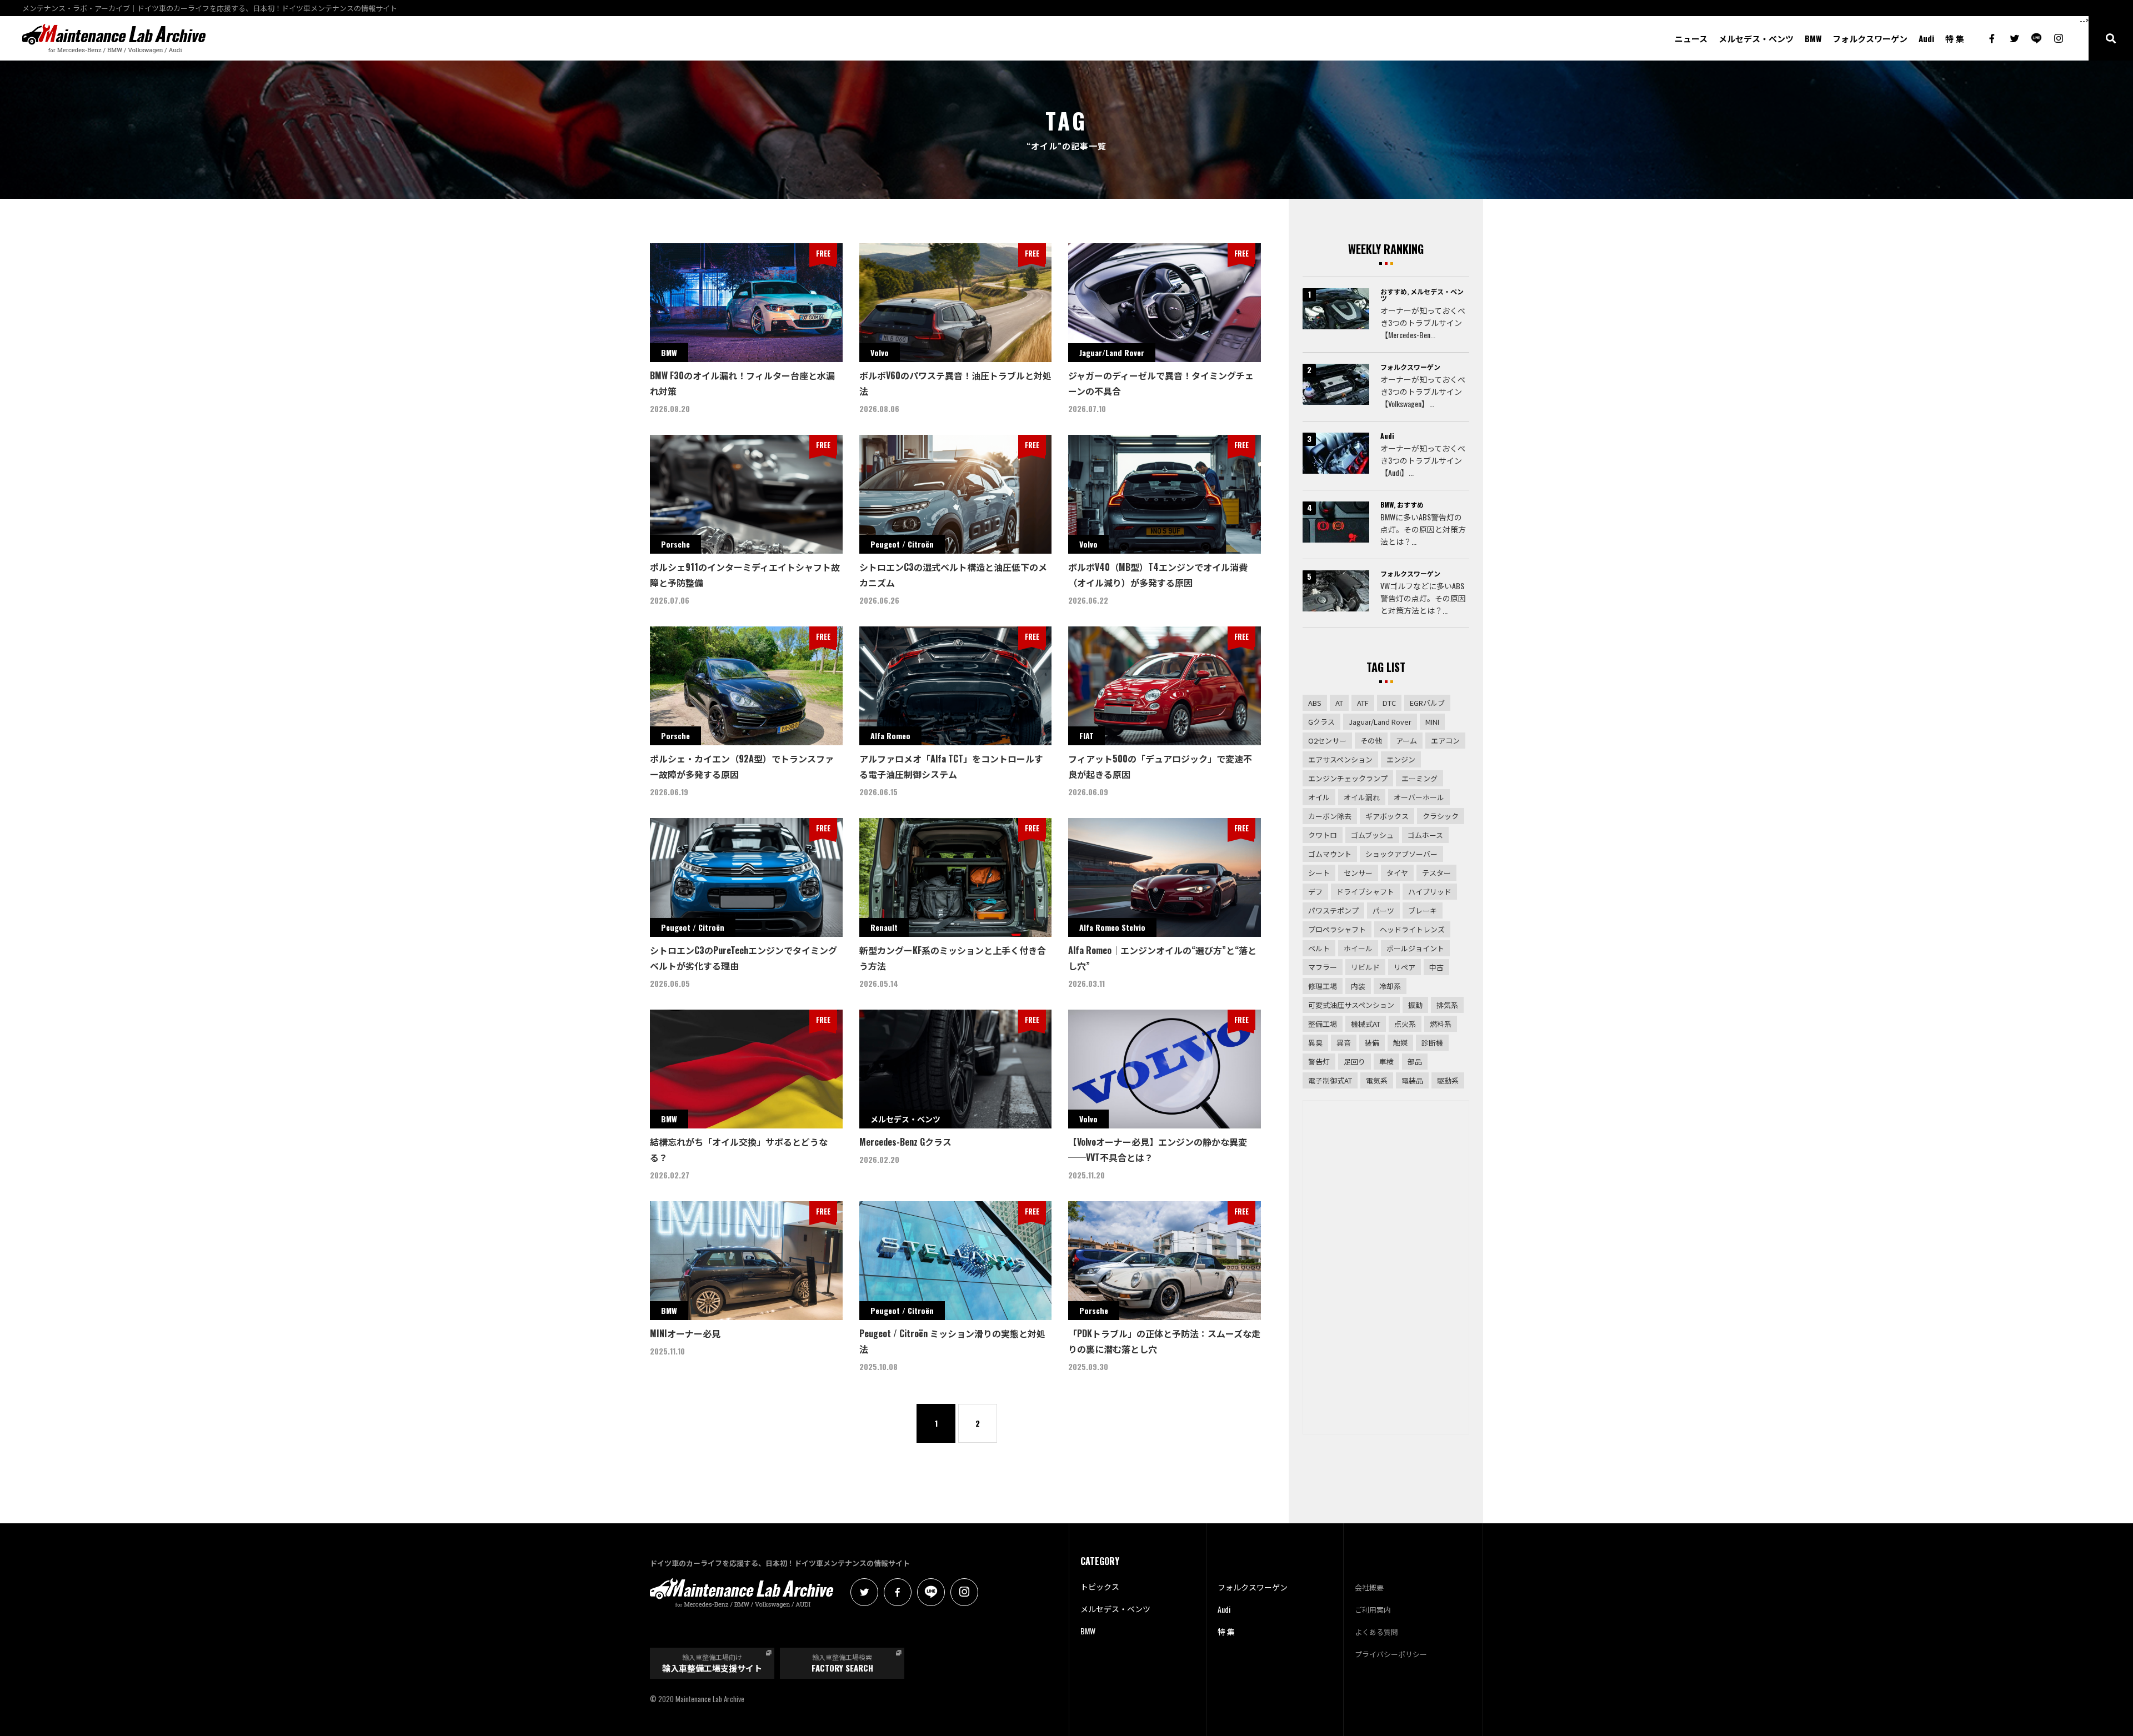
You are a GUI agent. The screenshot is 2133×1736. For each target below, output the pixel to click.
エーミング (1420, 778)
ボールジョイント (1415, 948)
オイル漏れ (1362, 797)
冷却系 (1390, 986)
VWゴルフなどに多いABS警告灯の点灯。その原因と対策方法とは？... (1423, 598)
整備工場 (1323, 1024)
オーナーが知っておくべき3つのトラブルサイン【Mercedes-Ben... (1423, 322)
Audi (1926, 39)
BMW (1813, 39)
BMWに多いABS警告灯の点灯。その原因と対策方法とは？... (1423, 529)
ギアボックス (1387, 816)
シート (1319, 873)
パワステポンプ (1333, 910)
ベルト (1319, 948)
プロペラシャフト (1337, 929)
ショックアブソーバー (1401, 854)
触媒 (1400, 1043)
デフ (1315, 892)
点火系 (1405, 1024)
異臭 (1315, 1043)
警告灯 (1319, 1062)
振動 (1415, 1005)
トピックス (1100, 1586)
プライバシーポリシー (1391, 1654)
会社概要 (1369, 1587)
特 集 (1955, 39)
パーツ (1383, 910)
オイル (1319, 797)
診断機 (1432, 1043)
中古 (1436, 967)
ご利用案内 (1373, 1609)
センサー (1358, 873)
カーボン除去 (1330, 816)
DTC (1389, 703)
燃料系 (1441, 1024)
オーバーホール (1419, 797)
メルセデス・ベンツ (1756, 39)
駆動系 (1448, 1080)
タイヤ (1397, 873)
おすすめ (1394, 291)
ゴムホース (1425, 835)
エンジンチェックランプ (1348, 778)
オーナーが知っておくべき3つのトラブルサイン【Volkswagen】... (1423, 391)
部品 (1415, 1062)
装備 (1372, 1043)
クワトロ (1323, 835)
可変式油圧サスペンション (1351, 1005)
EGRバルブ (1427, 703)
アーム (1406, 741)
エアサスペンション (1340, 759)
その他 (1371, 741)
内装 (1358, 986)
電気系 (1377, 1080)
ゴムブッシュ (1372, 835)
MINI (1432, 722)
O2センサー (1327, 741)
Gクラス (1321, 722)
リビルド (1365, 967)
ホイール (1358, 948)
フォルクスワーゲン (1870, 39)
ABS (1315, 703)
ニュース (1691, 39)
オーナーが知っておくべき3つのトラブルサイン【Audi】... (1423, 460)
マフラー (1323, 967)
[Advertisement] (1386, 1267)
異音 (1344, 1043)
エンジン (1401, 759)
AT (1339, 703)
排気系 (1447, 1005)
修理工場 (1323, 986)
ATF (1363, 703)
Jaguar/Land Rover (1380, 722)
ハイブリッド (1430, 892)
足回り (1355, 1062)
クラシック (1441, 816)
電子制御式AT (1330, 1080)
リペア (1405, 967)
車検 (1386, 1062)
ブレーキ (1423, 910)
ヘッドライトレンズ (1412, 929)
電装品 (1412, 1080)
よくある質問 (1376, 1632)
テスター (1436, 873)
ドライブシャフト (1365, 892)
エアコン (1445, 741)
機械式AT (1366, 1024)
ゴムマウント (1330, 854)
